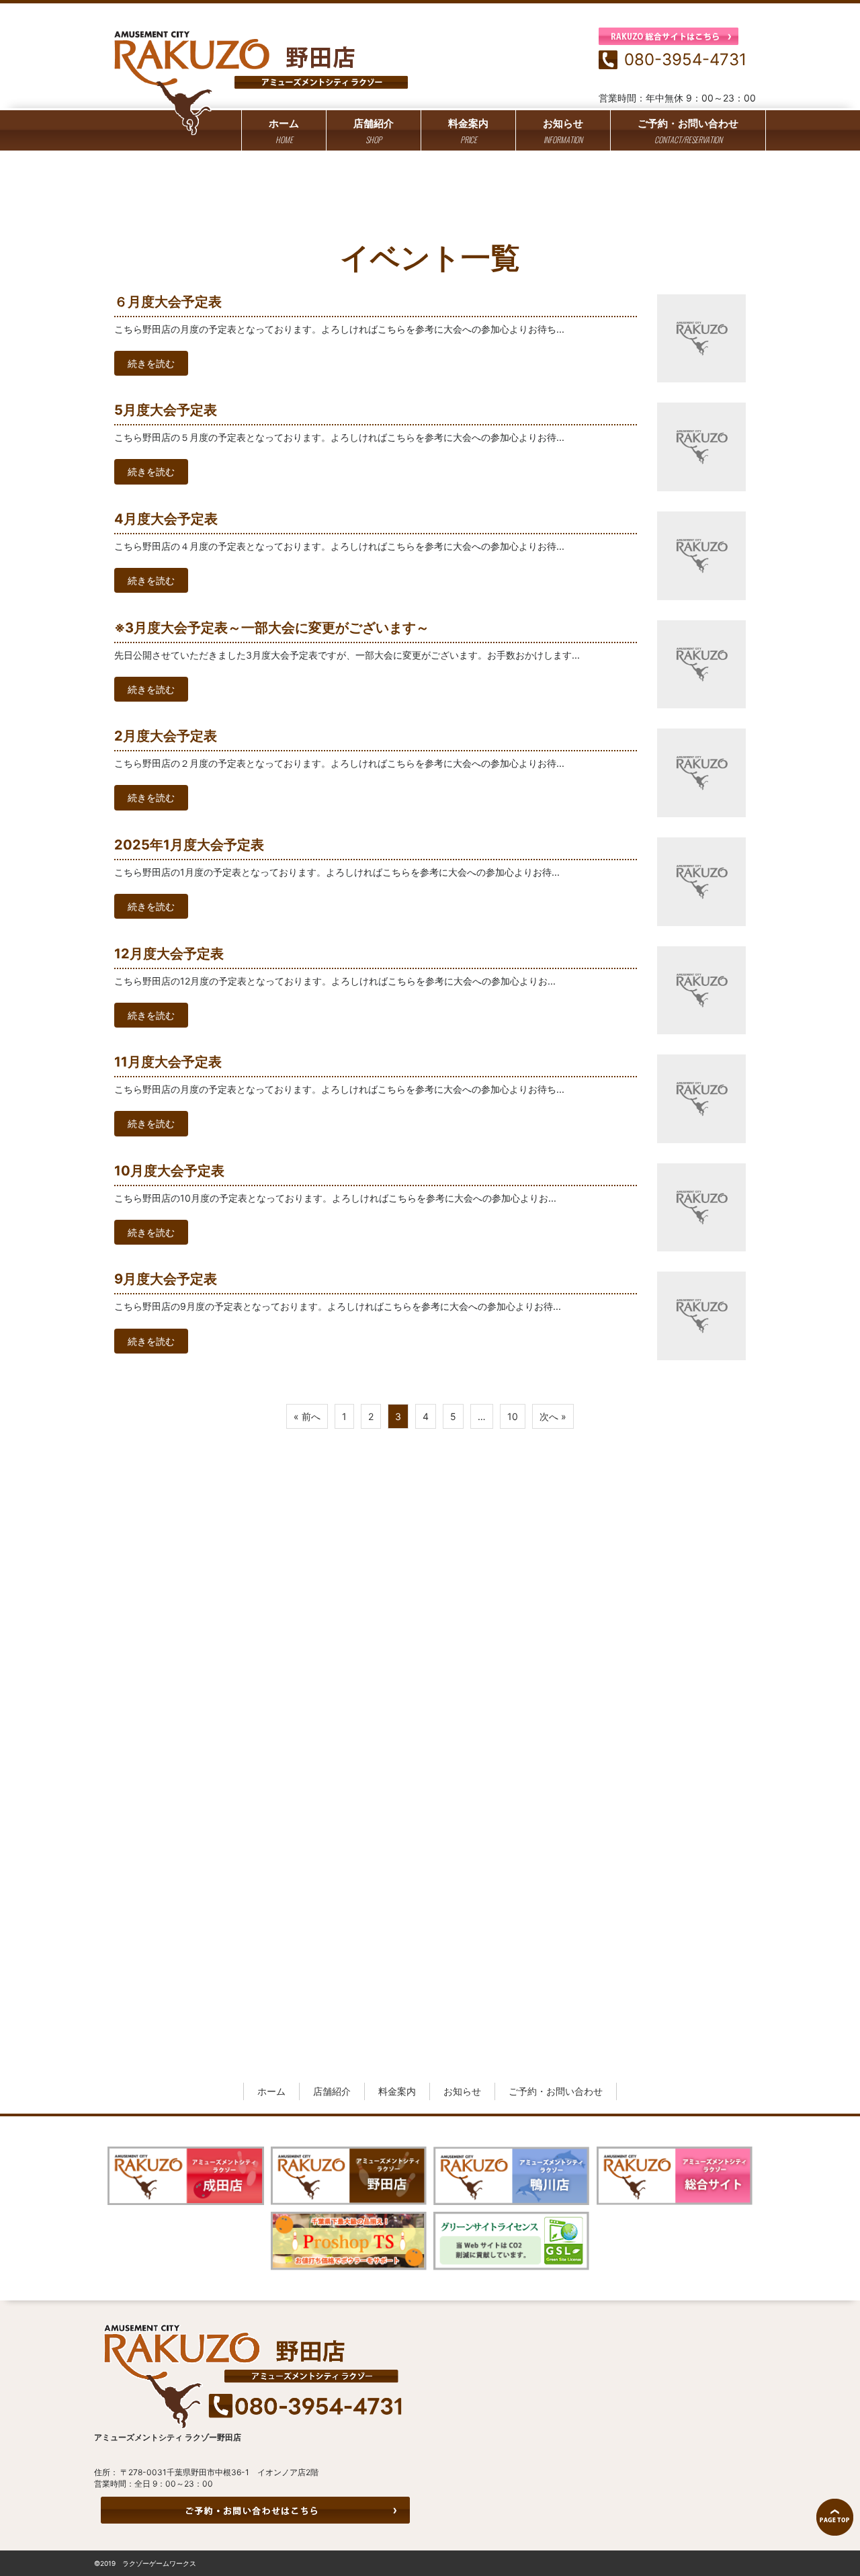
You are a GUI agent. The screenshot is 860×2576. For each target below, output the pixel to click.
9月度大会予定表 (166, 1279)
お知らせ (563, 131)
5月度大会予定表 (166, 410)
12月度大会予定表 (169, 954)
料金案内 (468, 131)
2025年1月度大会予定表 (189, 845)
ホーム (284, 131)
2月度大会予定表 (166, 736)
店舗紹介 (374, 131)
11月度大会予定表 (168, 1062)
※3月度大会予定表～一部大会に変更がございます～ (272, 628)
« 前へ (307, 1416)
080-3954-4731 (685, 59)
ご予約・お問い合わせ (688, 131)
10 (513, 1416)
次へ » (553, 1416)
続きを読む (151, 363)
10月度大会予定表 (169, 1171)
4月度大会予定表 (166, 519)
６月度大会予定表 (168, 302)
